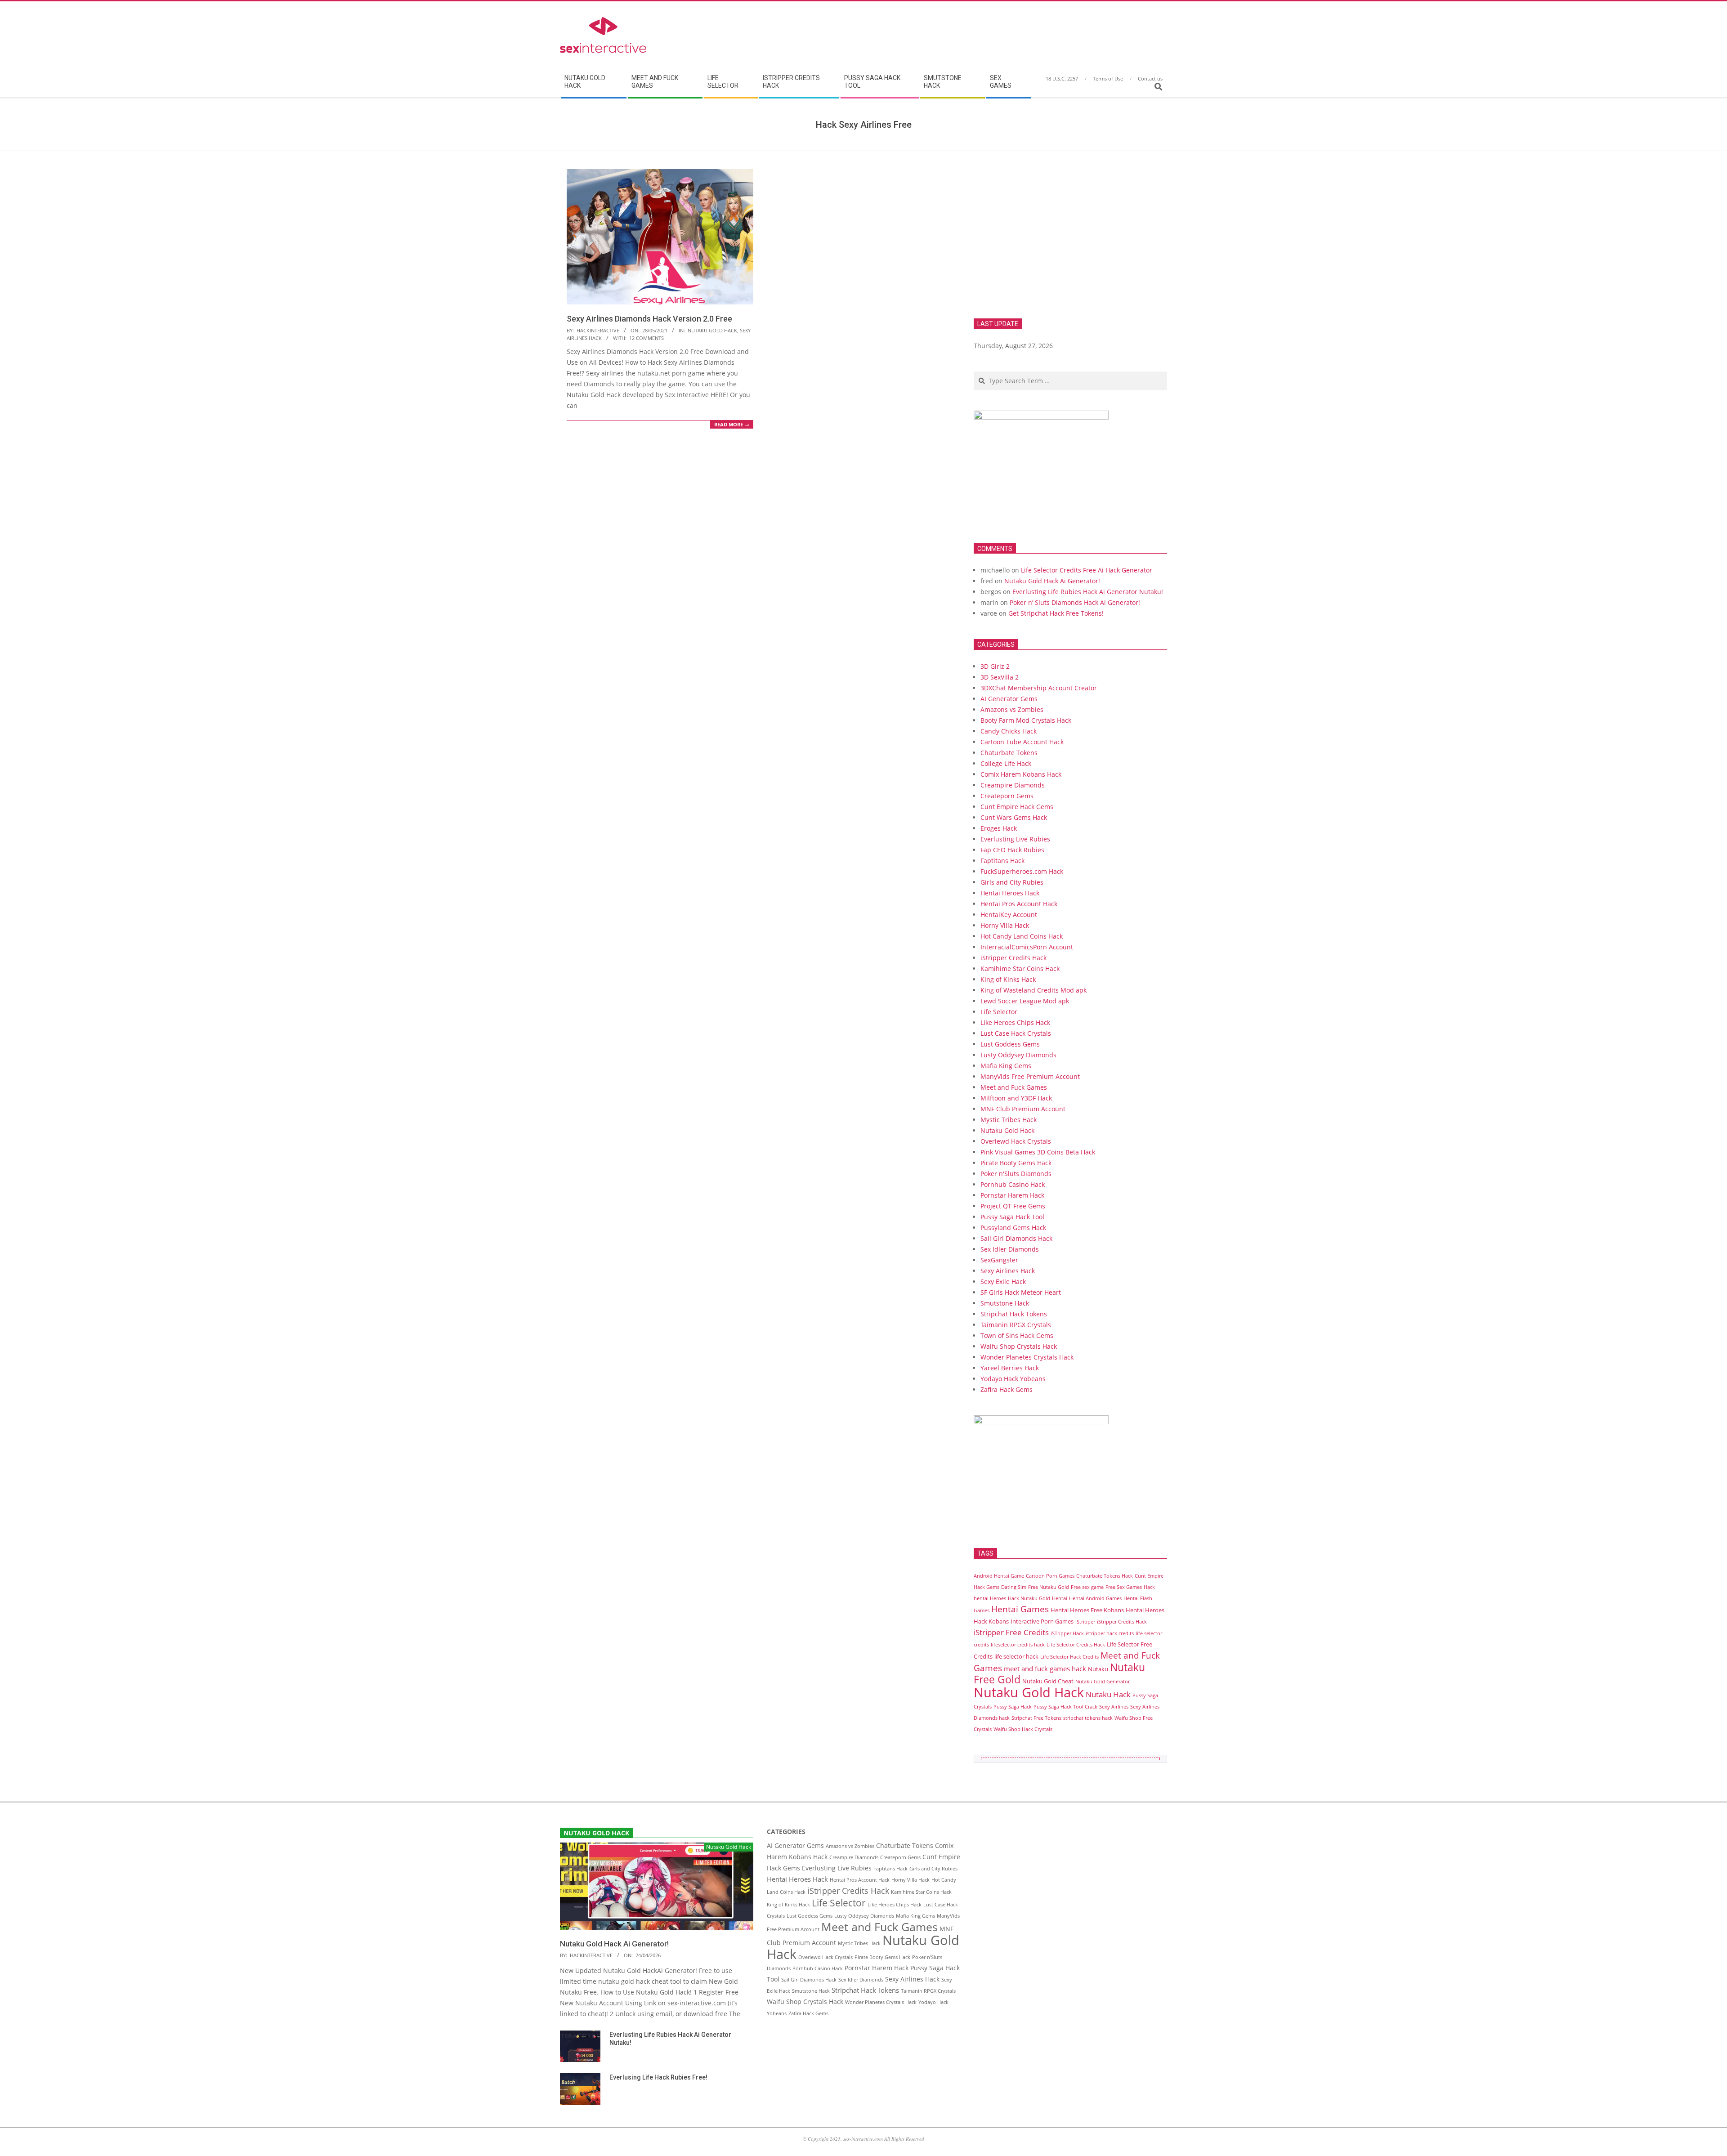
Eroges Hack (999, 828)
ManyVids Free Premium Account (1030, 1076)
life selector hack (1016, 1656)
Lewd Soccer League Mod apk (1025, 1001)
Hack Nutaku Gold (1029, 1598)
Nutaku (1098, 1669)
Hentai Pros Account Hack (1019, 904)
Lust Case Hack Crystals (1016, 1033)
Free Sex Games (1124, 1587)
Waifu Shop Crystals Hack (1019, 1346)
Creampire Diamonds (1013, 785)
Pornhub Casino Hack (1013, 1184)
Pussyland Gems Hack (1013, 1228)
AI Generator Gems (1009, 699)
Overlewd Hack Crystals (1016, 1141)
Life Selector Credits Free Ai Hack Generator (1087, 570)
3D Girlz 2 (995, 666)
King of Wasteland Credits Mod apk (1034, 990)
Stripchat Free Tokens (1036, 1718)
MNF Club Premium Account (1023, 1109)
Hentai (1060, 1598)
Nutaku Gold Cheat (1048, 1681)
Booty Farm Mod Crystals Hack (1026, 720)
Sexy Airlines (1114, 1707)
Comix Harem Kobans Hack (1021, 774)
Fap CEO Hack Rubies (1012, 850)
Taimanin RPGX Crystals (1016, 1325)
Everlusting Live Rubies (1015, 839)
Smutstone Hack (1005, 1303)
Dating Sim (1014, 1587)
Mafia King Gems (1006, 1066)
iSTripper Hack (1067, 1633)
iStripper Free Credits (1011, 1632)
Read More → (732, 424)
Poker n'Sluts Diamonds (1016, 1174)
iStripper (1085, 1622)
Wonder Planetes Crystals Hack (1027, 1357)
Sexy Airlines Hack (1008, 1271)
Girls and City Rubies (1012, 882)
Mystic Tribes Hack (1009, 1120)
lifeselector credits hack (1018, 1645)
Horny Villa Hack (1005, 925)
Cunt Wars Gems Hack (1014, 817)
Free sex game (1087, 1587)
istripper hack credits (1110, 1633)
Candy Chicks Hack (1009, 731)
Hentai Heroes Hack (1010, 893)
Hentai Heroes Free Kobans (1087, 1610)
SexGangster (999, 1260)
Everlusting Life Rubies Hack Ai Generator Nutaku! (1088, 592)
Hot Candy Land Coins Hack (1022, 936)
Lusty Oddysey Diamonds (1018, 1055)
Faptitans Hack (1002, 861)
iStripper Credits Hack (1013, 958)
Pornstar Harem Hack (1012, 1195)
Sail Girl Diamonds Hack (1016, 1238)
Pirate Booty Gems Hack (1016, 1163)
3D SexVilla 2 (1000, 677)
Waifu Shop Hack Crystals (1023, 1729)
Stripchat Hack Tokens (1014, 1314)
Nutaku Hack (1108, 1694)
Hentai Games (1020, 1609)
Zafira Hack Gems (1007, 1389)
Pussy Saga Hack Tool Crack (1065, 1707)
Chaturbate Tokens (1009, 753)
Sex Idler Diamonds (1010, 1249)
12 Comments (647, 338)
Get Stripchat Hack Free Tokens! (1056, 613)
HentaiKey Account (1009, 915)
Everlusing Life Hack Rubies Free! (658, 2077)
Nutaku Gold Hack (712, 330)
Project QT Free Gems (1013, 1206)
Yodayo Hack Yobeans (1013, 1379)
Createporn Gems (1007, 796)
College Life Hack (1006, 763)
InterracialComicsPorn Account (1027, 947)
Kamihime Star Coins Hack (1020, 968)
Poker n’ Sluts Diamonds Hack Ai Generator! (1075, 602)
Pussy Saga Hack (1013, 1707)
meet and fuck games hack (1045, 1668)
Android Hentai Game (999, 1576)
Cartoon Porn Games (1050, 1576)
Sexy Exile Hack (1003, 1282)
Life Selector (999, 1012)
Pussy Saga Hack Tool (1012, 1217)
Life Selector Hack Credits (1069, 1657)
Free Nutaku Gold (1049, 1587)
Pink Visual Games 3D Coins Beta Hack (1038, 1152)
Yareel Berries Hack (1010, 1368)
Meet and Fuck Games (1014, 1087)
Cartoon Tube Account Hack (1022, 742)
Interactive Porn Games (1042, 1621)
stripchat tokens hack (1088, 1718)
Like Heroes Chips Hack (1015, 1022)
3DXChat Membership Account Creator (1039, 688)
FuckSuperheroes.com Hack (1022, 871)
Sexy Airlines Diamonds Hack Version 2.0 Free (649, 319)
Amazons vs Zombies (1012, 709)
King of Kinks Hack (1008, 979)
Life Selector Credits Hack (1076, 1645)
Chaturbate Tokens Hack (1105, 1576)
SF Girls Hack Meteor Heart (1021, 1292)
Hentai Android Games (1095, 1598)
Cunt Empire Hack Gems (1017, 807)
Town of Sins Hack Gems (1017, 1335)
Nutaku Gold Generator (1103, 1682)
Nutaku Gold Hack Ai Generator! (1052, 581)
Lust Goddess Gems (1010, 1044)
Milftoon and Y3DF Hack (1016, 1098)
